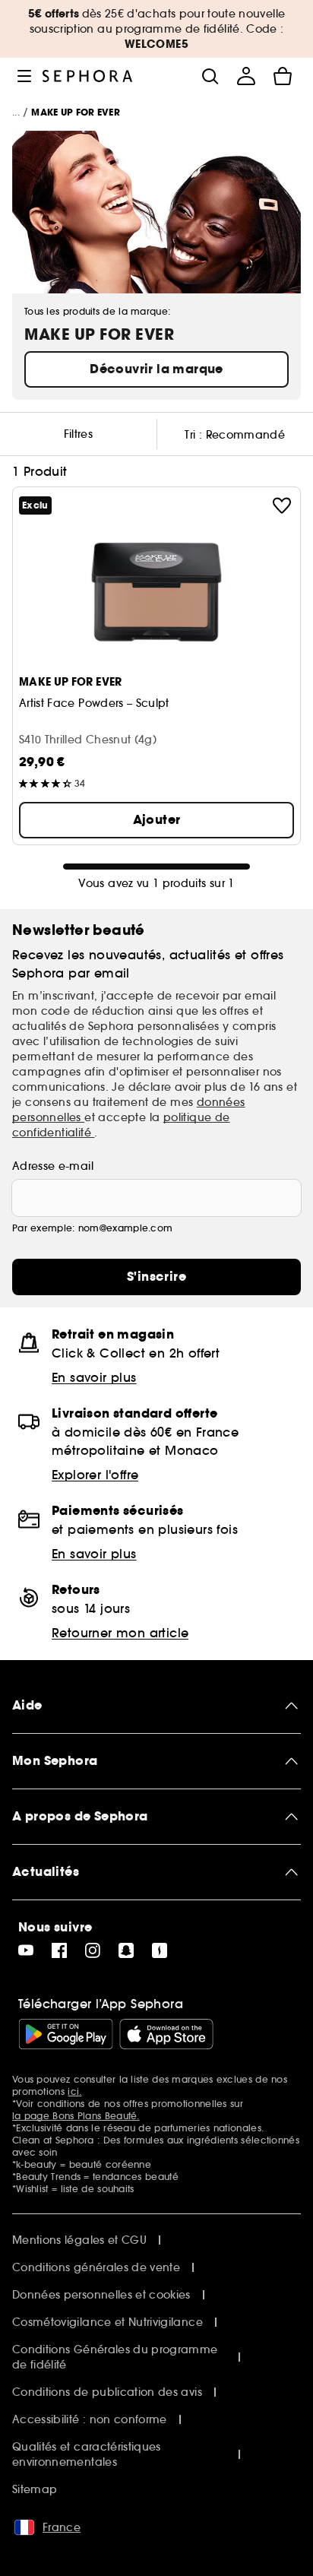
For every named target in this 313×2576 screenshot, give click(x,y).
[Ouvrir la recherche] (210, 76)
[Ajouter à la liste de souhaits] (282, 505)
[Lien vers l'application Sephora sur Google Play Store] (66, 2034)
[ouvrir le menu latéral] (24, 76)
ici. (74, 2091)
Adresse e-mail (53, 1166)
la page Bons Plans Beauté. (76, 2116)
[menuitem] (246, 76)
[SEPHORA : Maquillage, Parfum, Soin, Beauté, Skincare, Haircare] (88, 76)
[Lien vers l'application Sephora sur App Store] (166, 2034)
